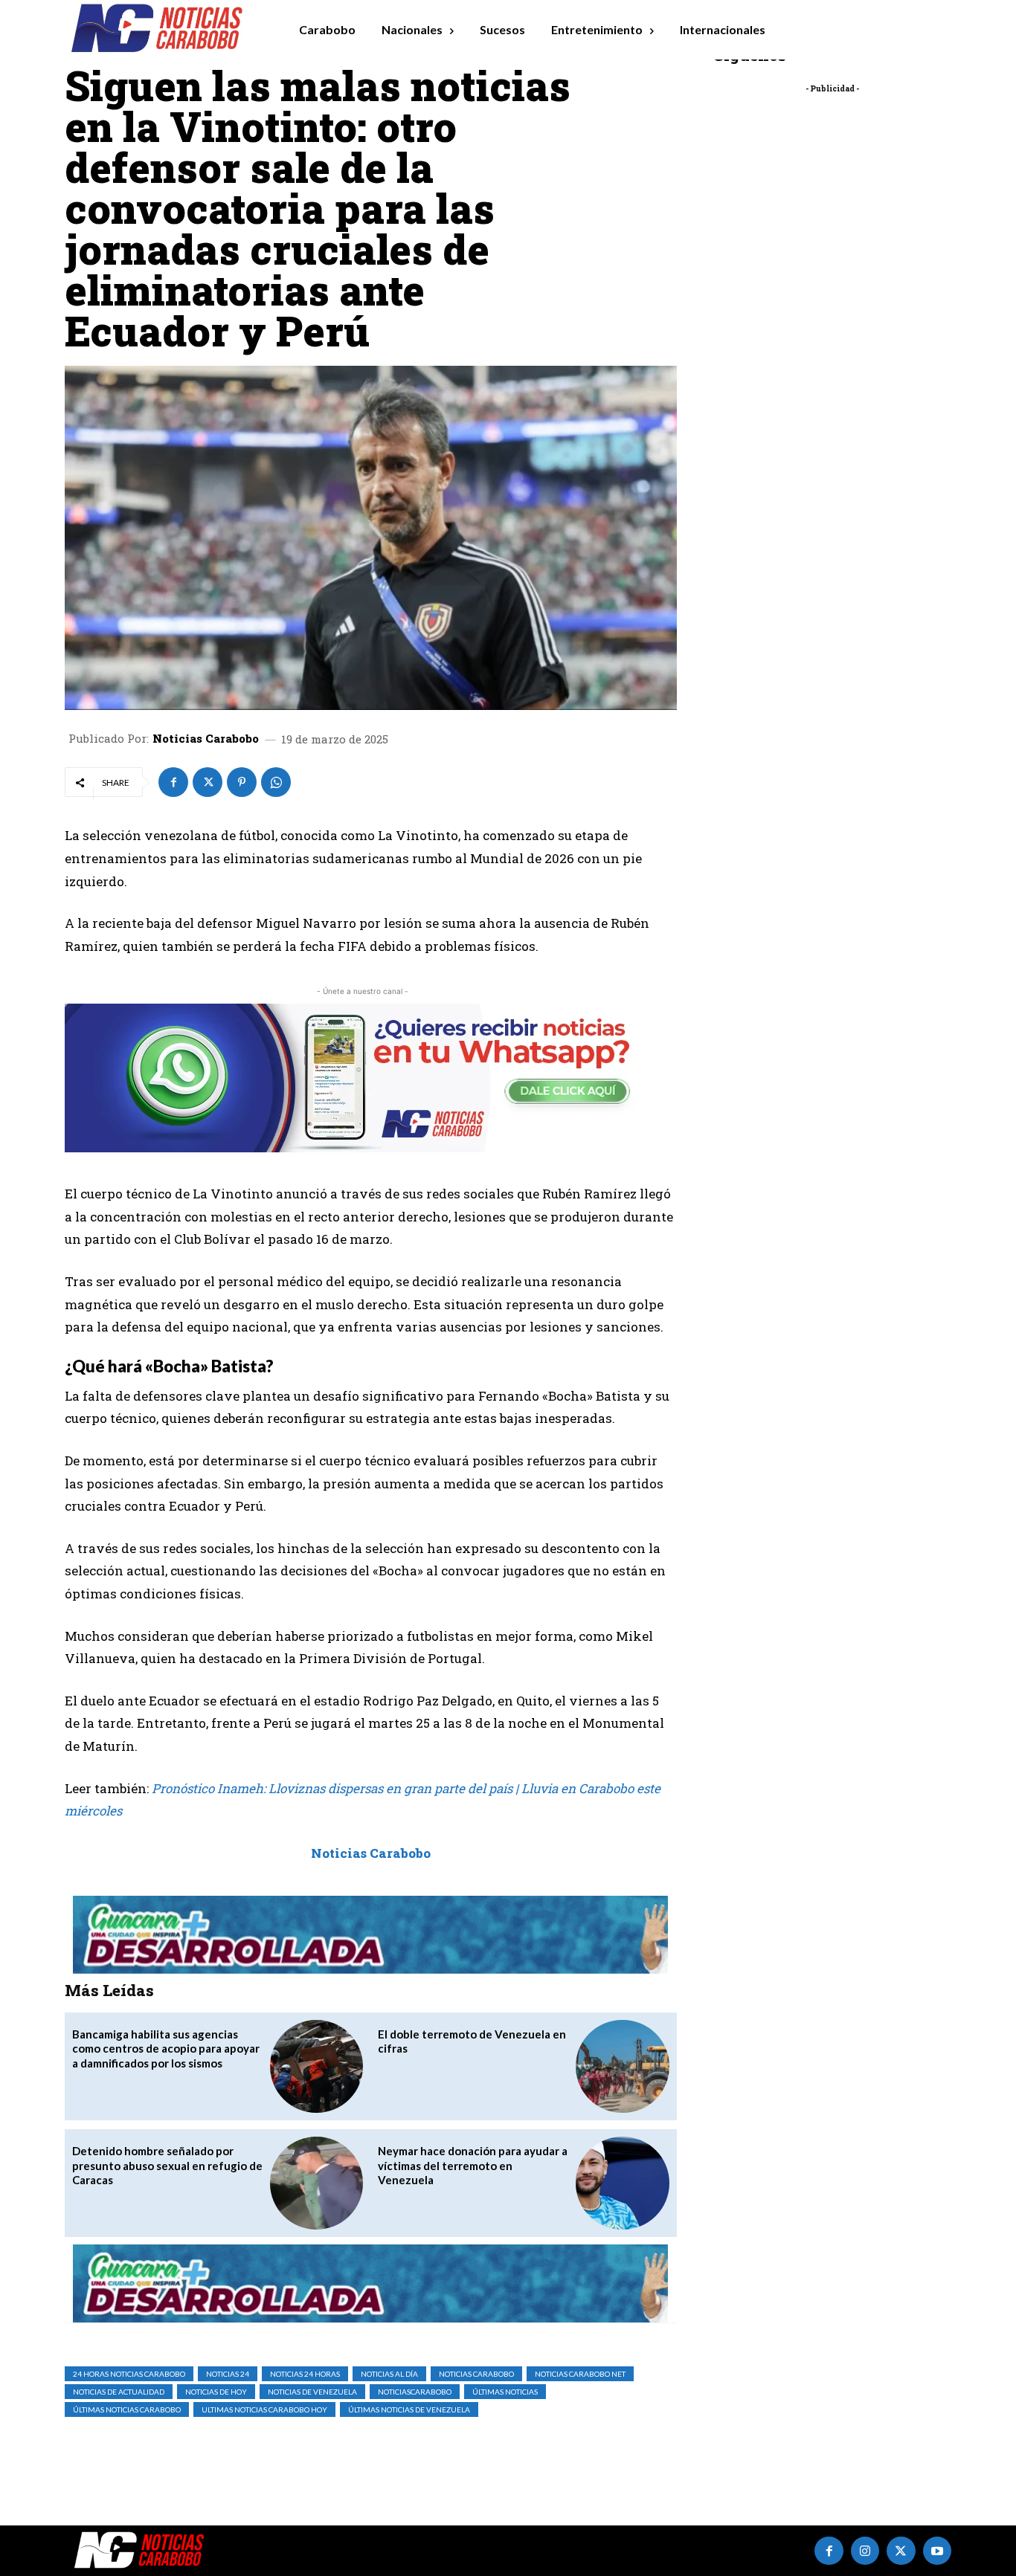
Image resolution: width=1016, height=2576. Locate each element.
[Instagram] (865, 2551)
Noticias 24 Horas (305, 2374)
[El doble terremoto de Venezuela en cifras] (622, 2066)
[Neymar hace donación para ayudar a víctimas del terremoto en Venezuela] (622, 2183)
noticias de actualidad (119, 2392)
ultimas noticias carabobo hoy (264, 2409)
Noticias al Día (389, 2374)
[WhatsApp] (276, 782)
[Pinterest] (242, 782)
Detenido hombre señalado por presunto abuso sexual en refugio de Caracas (167, 2165)
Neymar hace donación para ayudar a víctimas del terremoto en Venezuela (473, 2165)
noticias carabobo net (580, 2374)
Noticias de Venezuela (312, 2392)
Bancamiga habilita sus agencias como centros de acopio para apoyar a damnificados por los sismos (166, 2049)
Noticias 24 (228, 2374)
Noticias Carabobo (206, 739)
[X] (208, 782)
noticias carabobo (476, 2374)
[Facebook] (173, 782)
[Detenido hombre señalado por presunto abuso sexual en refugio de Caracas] (316, 2183)
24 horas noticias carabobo (129, 2374)
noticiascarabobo (415, 2392)
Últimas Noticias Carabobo (127, 2409)
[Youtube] (937, 2551)
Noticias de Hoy (216, 2392)
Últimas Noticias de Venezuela (409, 2409)
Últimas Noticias (505, 2392)
